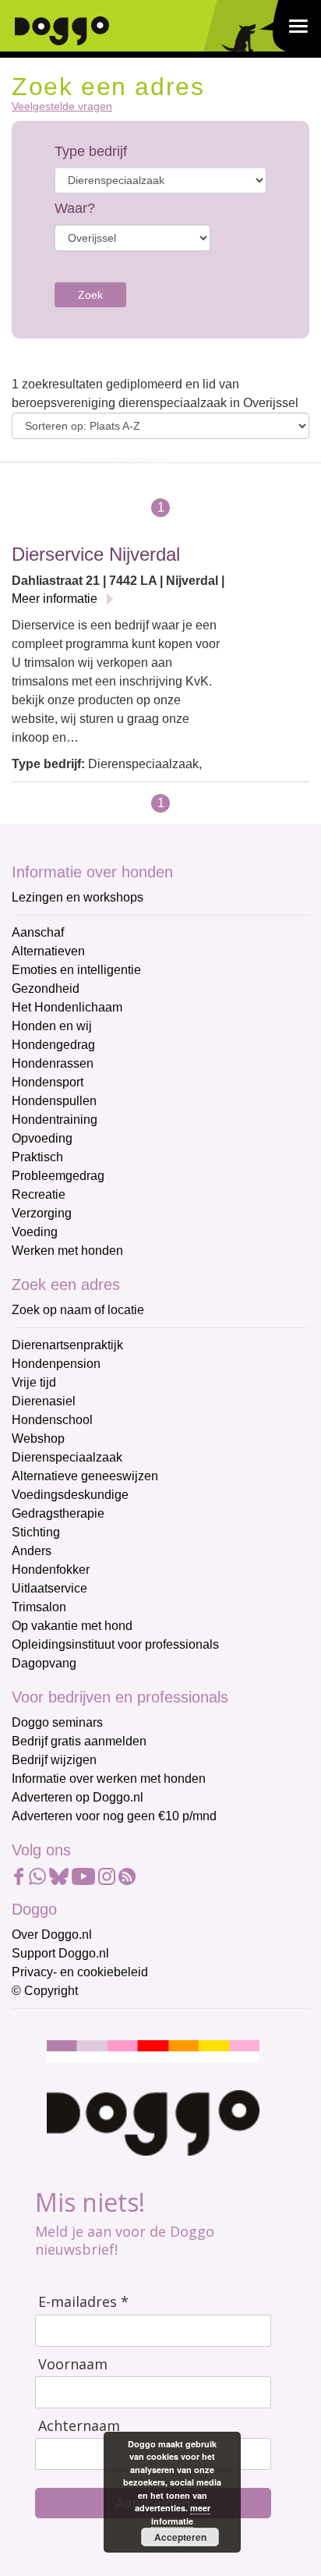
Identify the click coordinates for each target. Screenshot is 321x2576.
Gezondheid (46, 989)
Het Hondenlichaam (67, 1007)
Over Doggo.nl (52, 1935)
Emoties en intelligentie (76, 970)
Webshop (38, 1439)
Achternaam (79, 2426)
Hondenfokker (51, 1570)
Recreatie (39, 1194)
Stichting (36, 1532)
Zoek (90, 295)
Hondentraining (55, 1120)
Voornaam (73, 2364)
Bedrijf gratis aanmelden (79, 1741)
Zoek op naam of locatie (78, 1310)
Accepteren (180, 2537)
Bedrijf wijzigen (54, 1760)
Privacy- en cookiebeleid (80, 1972)
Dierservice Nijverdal (96, 554)
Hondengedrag (53, 1045)
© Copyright (45, 1991)
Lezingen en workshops (78, 897)
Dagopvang (44, 1663)
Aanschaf (38, 932)
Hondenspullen (54, 1101)
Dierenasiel (44, 1401)
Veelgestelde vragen (62, 106)
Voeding (35, 1232)
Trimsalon (39, 1607)
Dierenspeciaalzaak (67, 1457)
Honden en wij (52, 1026)
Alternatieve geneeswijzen (85, 1476)
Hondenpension (56, 1364)
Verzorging (42, 1213)
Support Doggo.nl (60, 1953)
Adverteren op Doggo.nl (78, 1797)
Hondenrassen (53, 1063)
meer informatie (181, 2514)
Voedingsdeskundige (70, 1495)
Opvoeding (42, 1138)
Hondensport (48, 1082)
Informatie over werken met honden (109, 1779)
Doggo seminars (57, 1722)
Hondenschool (52, 1420)
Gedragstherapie (58, 1513)
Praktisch (37, 1157)
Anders (32, 1551)
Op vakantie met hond (72, 1626)
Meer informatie (55, 599)
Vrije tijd (34, 1382)
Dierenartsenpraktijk (67, 1345)
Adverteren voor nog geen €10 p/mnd (114, 1816)
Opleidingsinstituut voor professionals (115, 1644)
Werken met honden (67, 1251)
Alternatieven (48, 951)
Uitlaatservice (49, 1588)
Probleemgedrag (58, 1176)
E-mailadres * (83, 2302)
